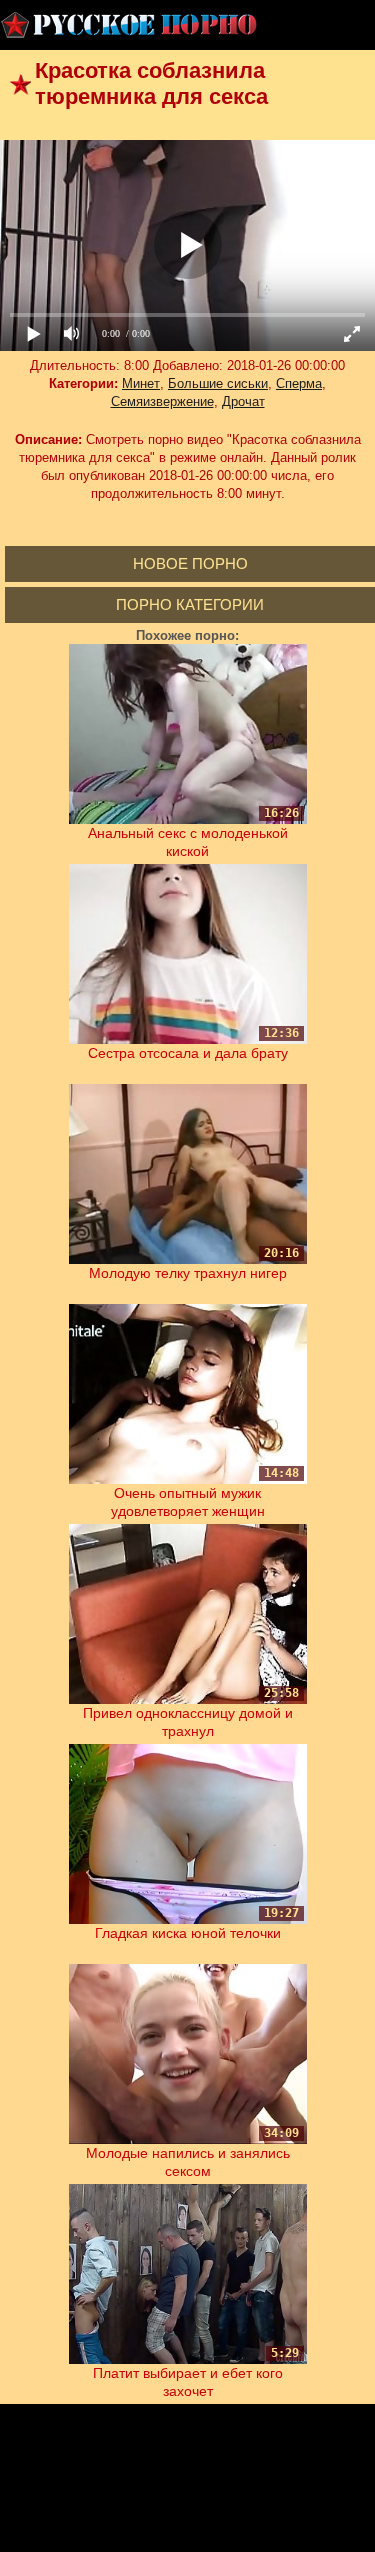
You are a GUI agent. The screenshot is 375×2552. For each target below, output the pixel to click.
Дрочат (243, 401)
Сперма (299, 383)
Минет (141, 383)
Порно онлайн (130, 25)
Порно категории (190, 604)
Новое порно (190, 563)
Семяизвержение (162, 401)
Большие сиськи (218, 383)
